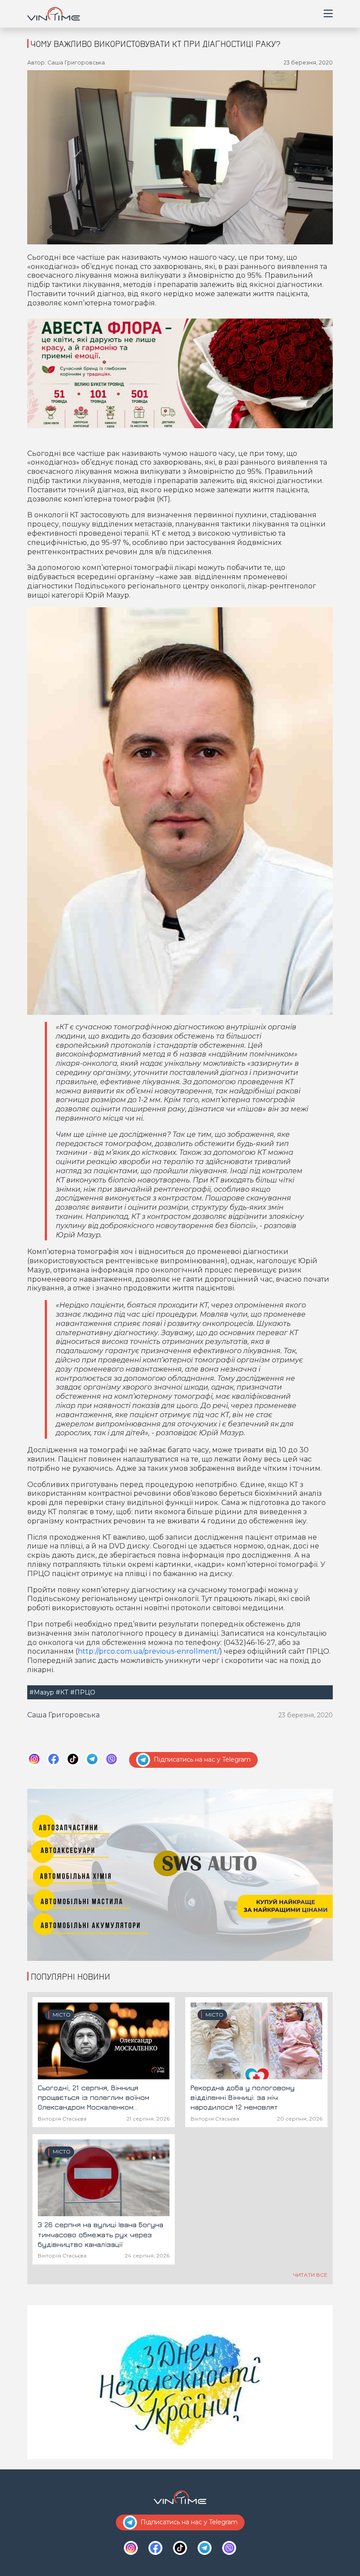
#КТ (62, 1692)
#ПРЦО (83, 1692)
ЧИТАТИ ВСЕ (310, 2275)
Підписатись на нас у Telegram (202, 1759)
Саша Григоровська (63, 1715)
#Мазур (42, 1692)
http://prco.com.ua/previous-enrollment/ (149, 1651)
